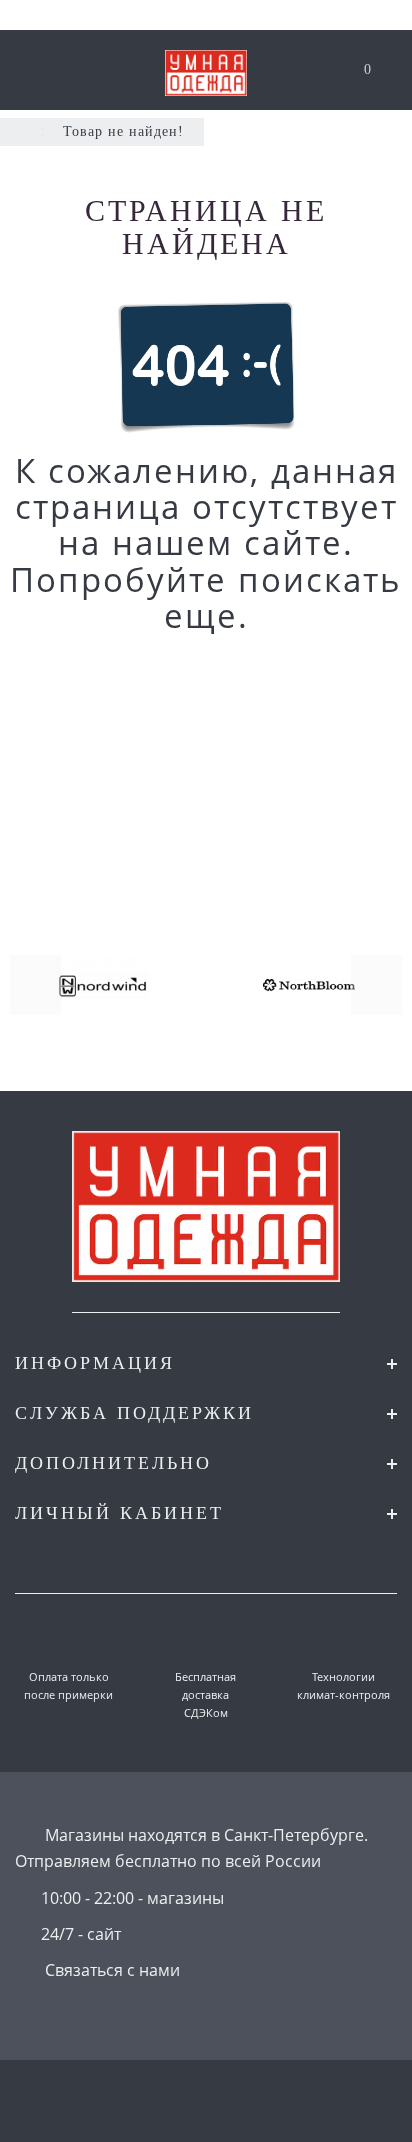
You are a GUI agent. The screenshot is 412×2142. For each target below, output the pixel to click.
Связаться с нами (112, 1970)
